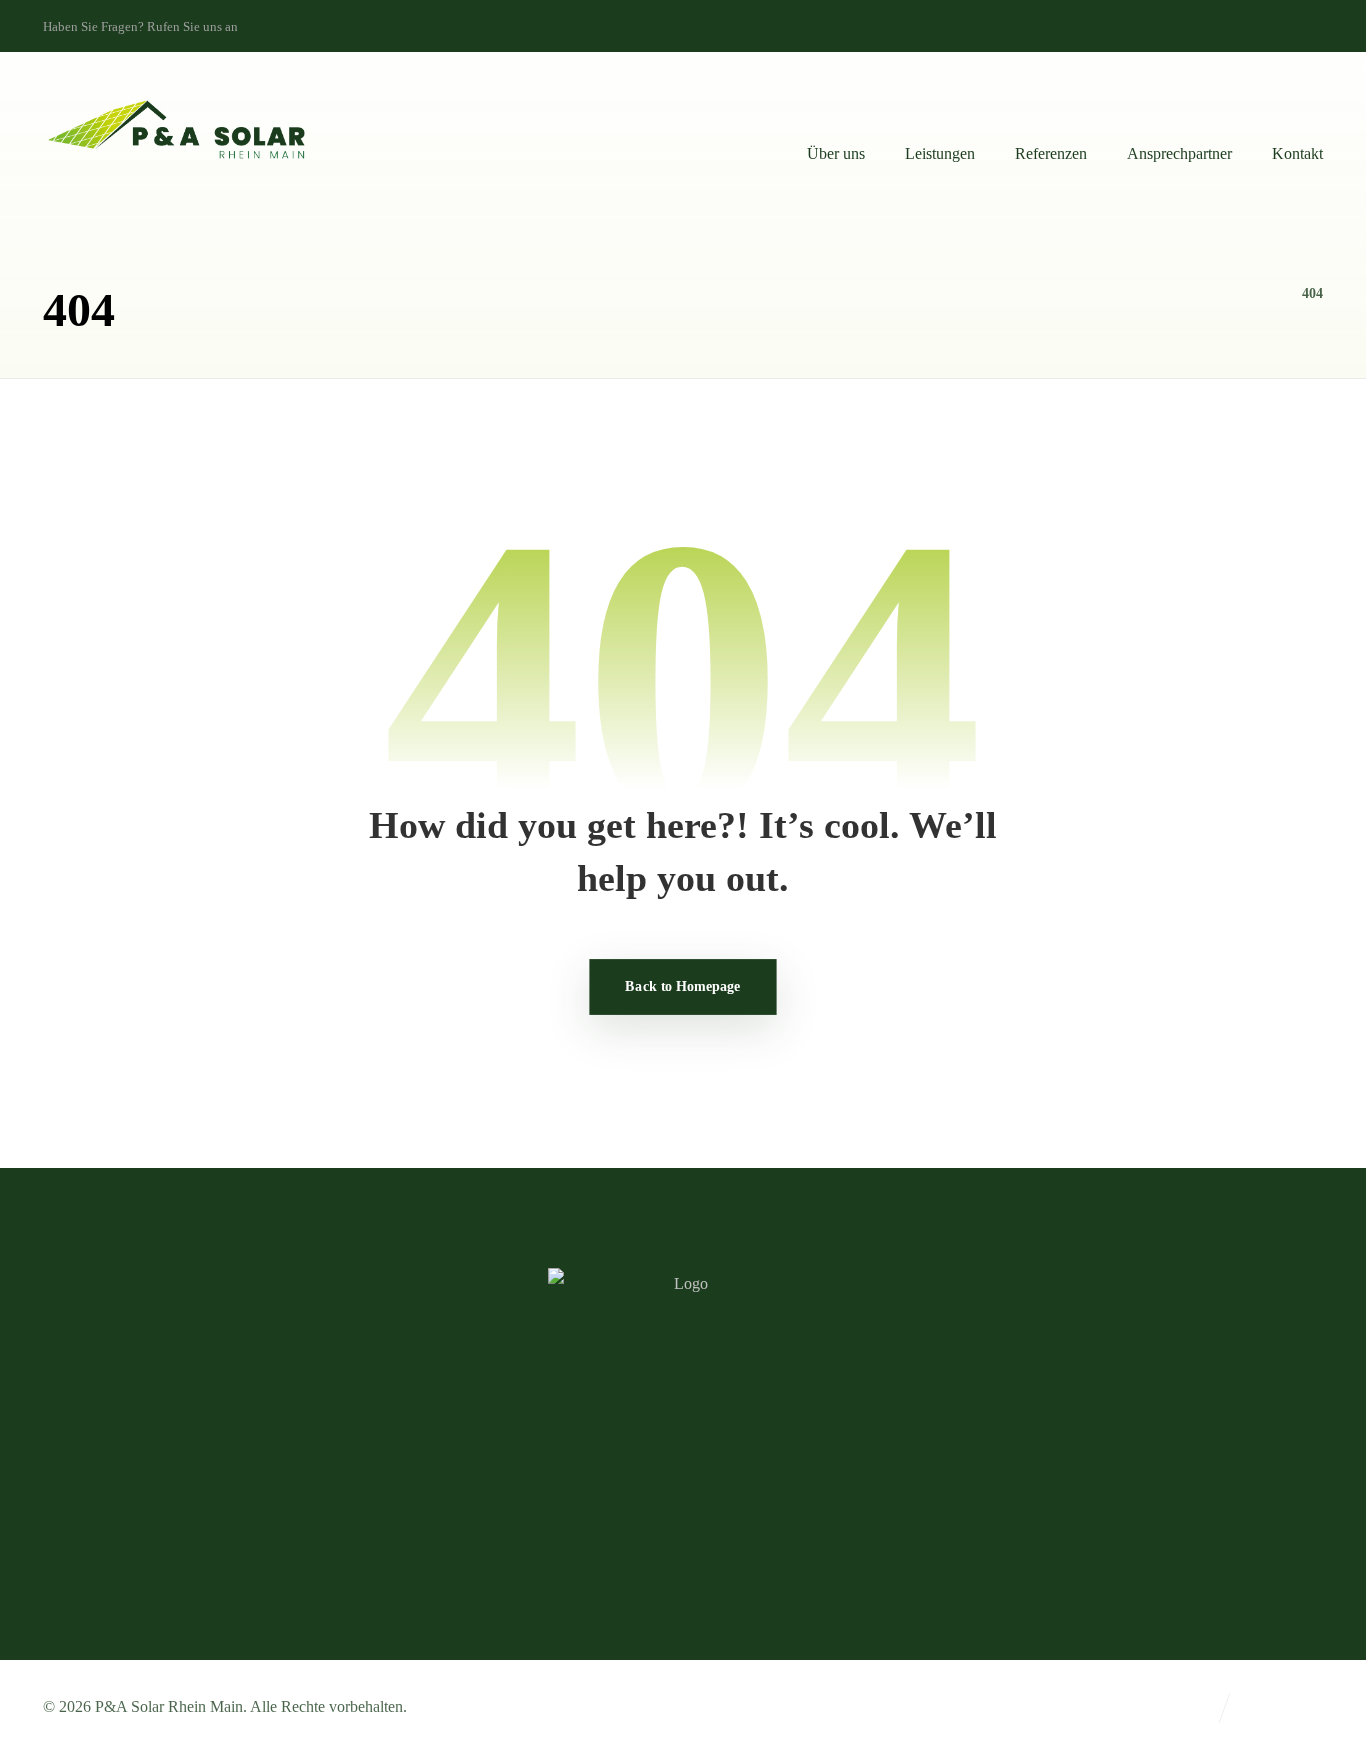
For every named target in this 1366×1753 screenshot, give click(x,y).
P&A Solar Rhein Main (169, 1706)
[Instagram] (1327, 25)
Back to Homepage (682, 985)
